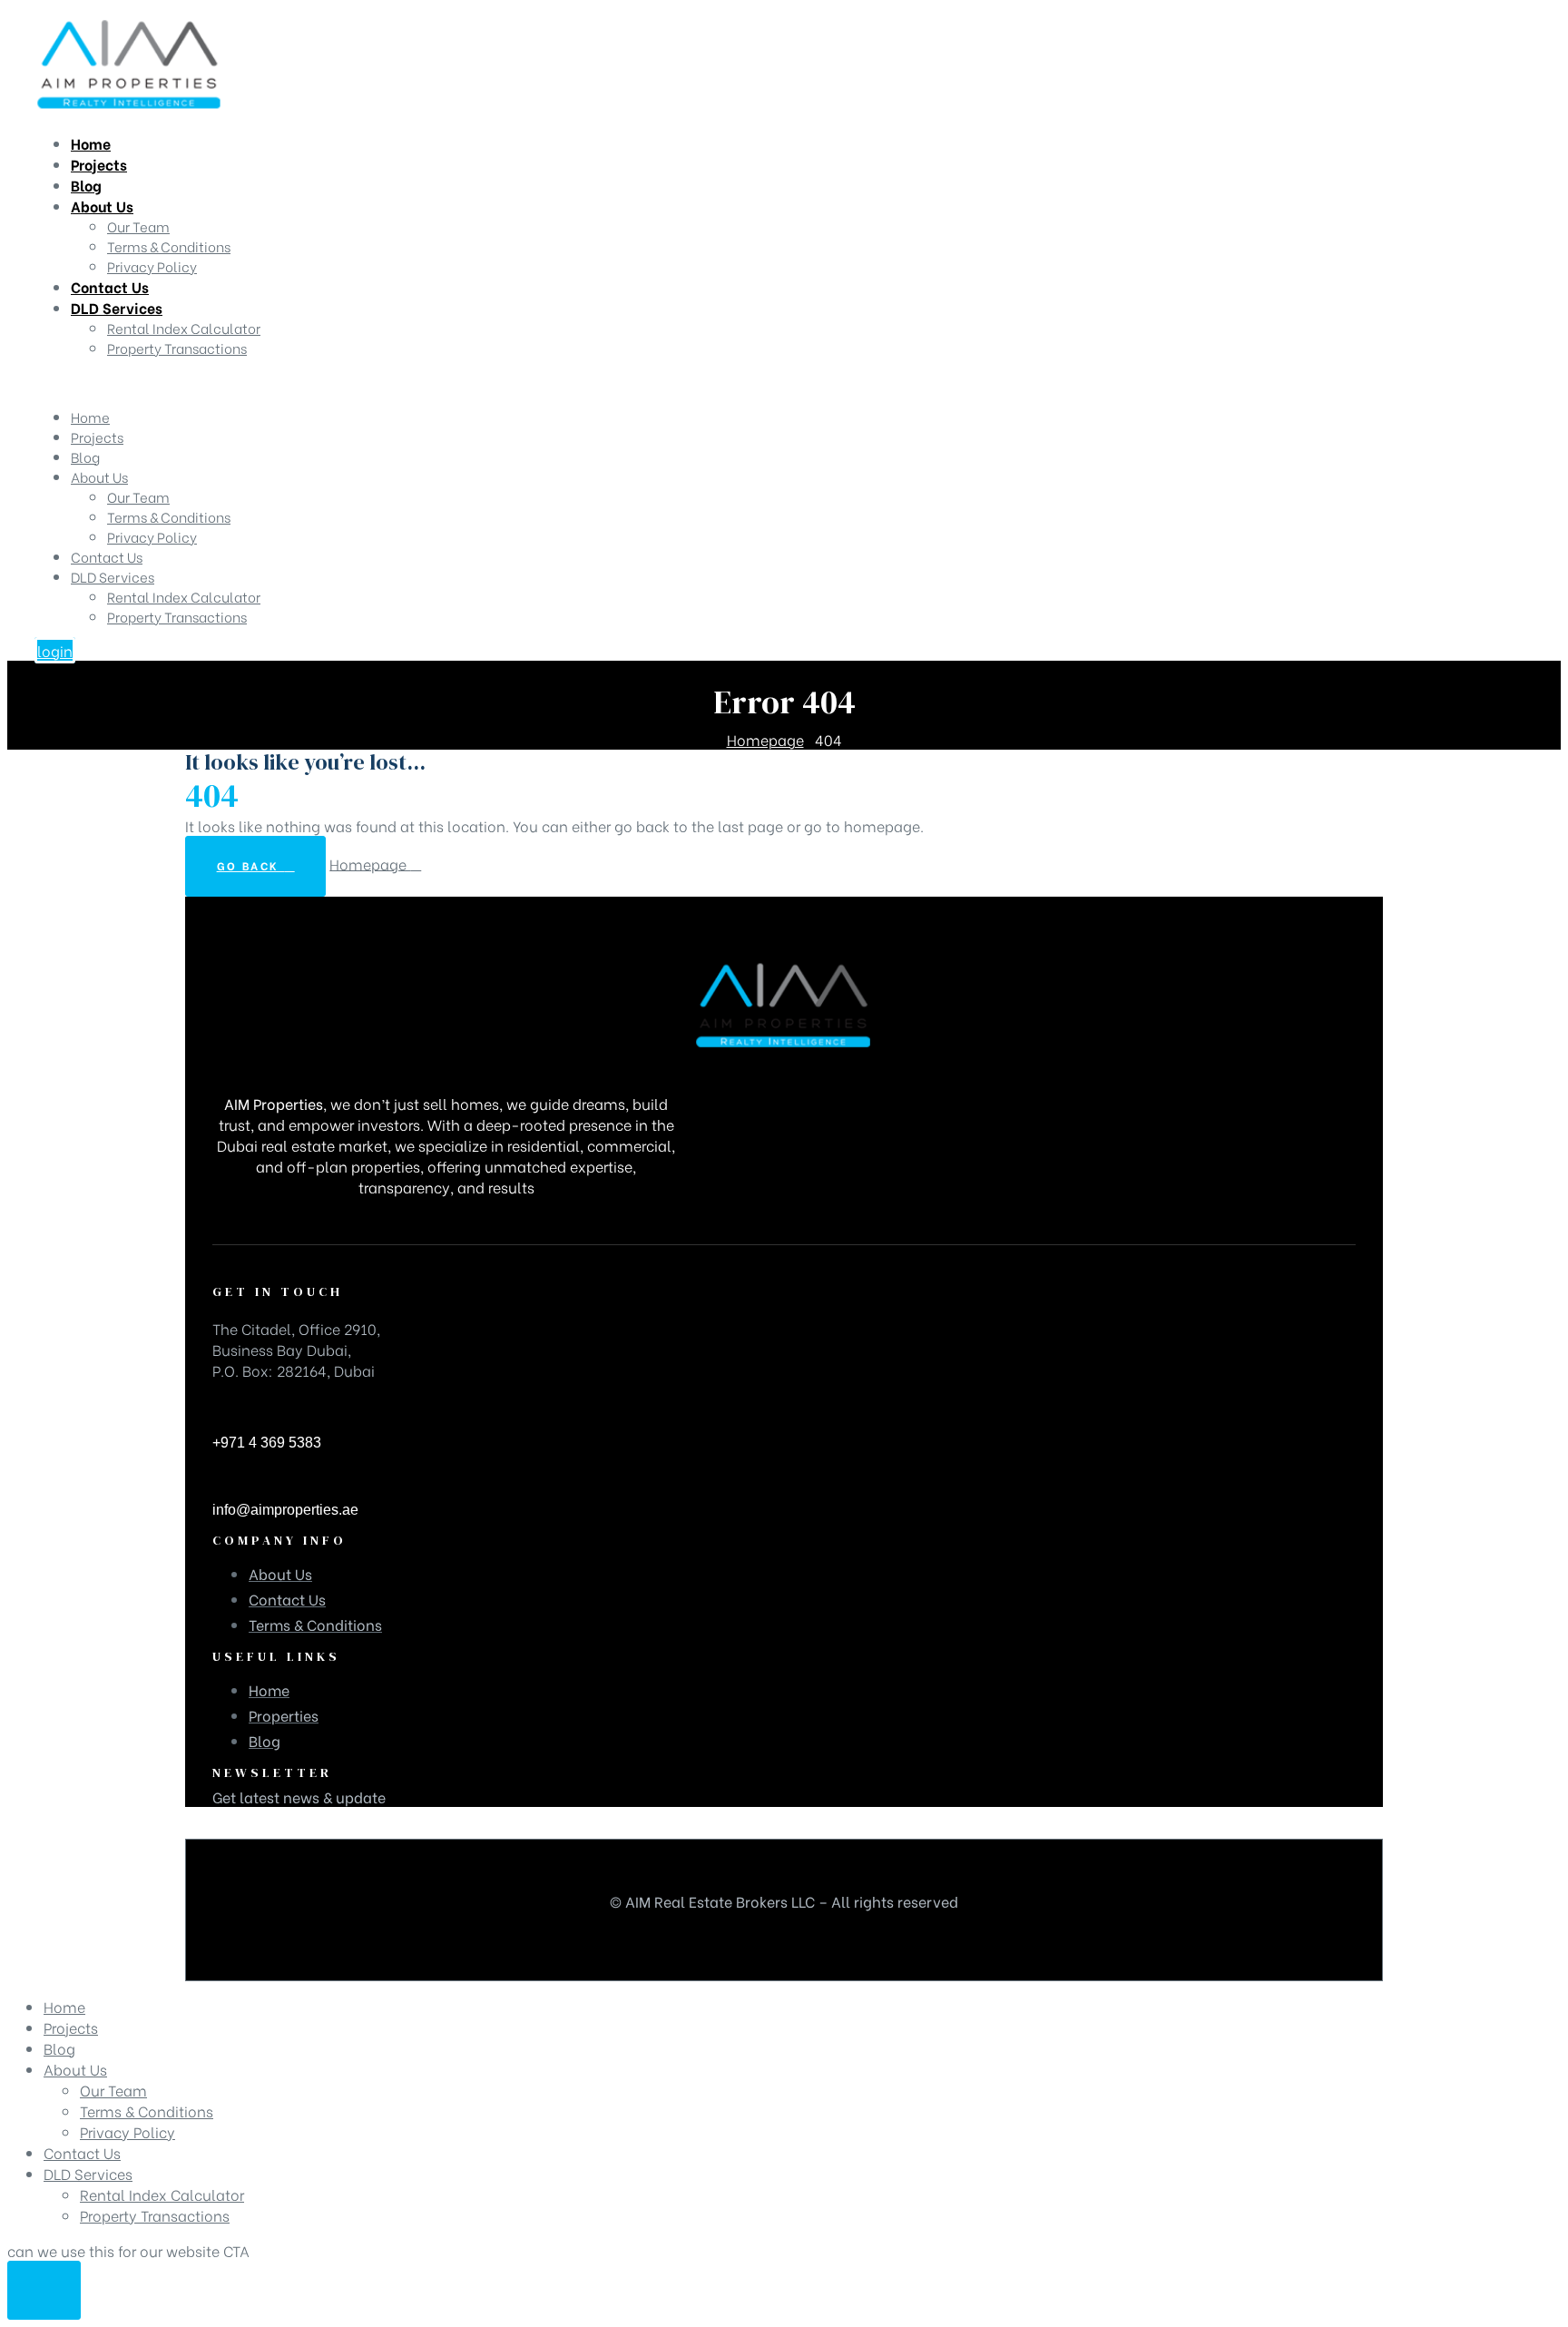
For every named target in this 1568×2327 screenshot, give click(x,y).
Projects (97, 437)
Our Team (138, 496)
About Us (99, 476)
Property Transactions (177, 616)
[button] (55, 650)
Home (90, 417)
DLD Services (113, 576)
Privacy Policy (152, 536)
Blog (85, 457)
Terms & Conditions (169, 516)
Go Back (251, 865)
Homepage (370, 863)
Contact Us (107, 556)
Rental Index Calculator (184, 596)
